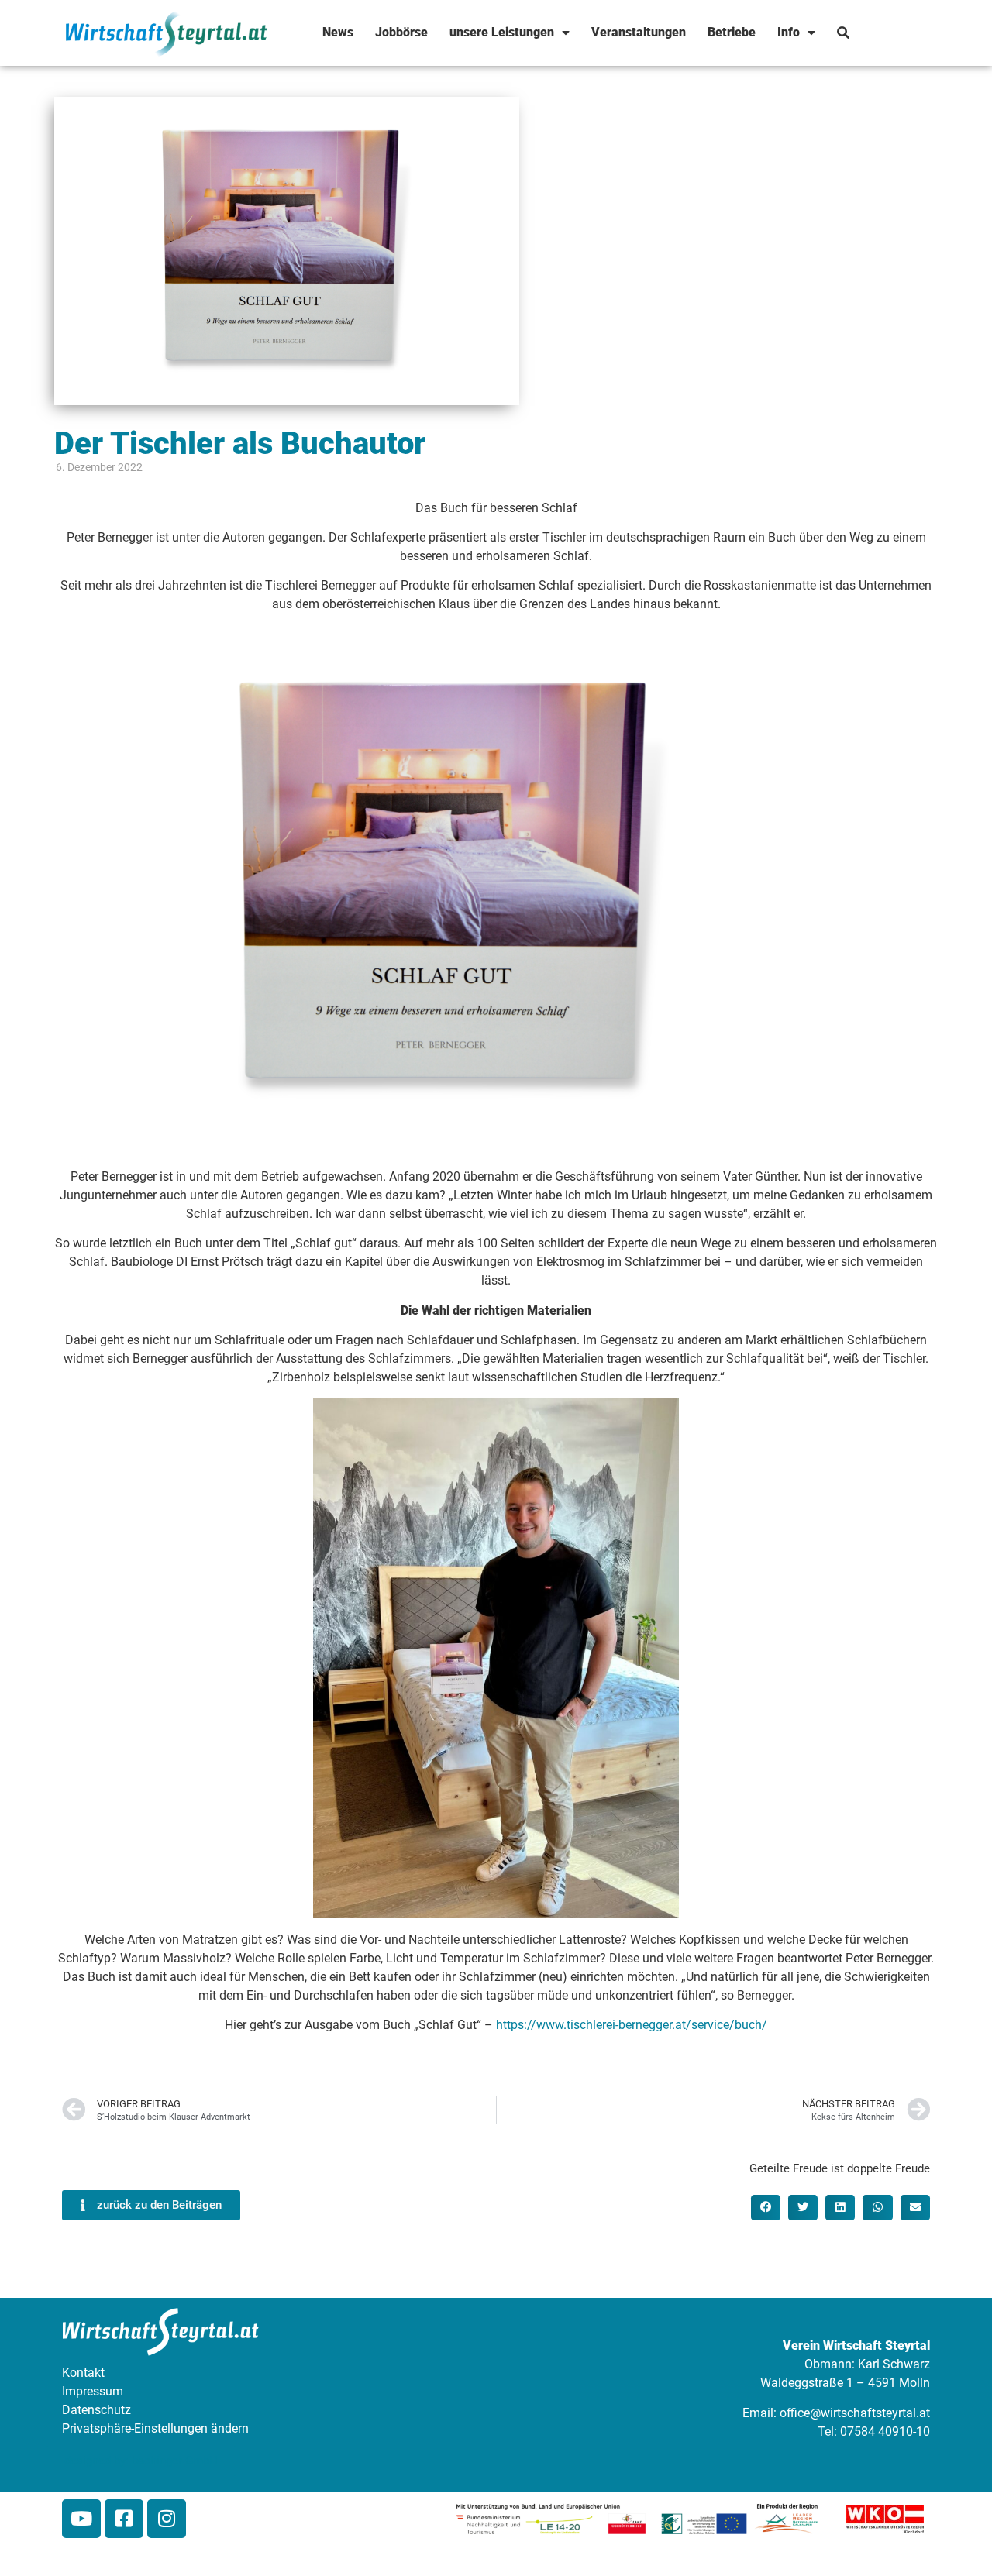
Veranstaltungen (639, 32)
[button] (766, 2207)
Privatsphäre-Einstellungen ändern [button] (155, 2428)
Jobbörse (401, 32)
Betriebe (732, 32)
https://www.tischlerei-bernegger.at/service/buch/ (632, 2025)
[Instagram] (167, 2519)
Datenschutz (96, 2410)
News (338, 32)
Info (789, 32)
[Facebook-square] (124, 2519)
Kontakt (83, 2373)
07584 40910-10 (885, 2432)
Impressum (93, 2391)
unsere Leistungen (502, 32)
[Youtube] (81, 2519)
